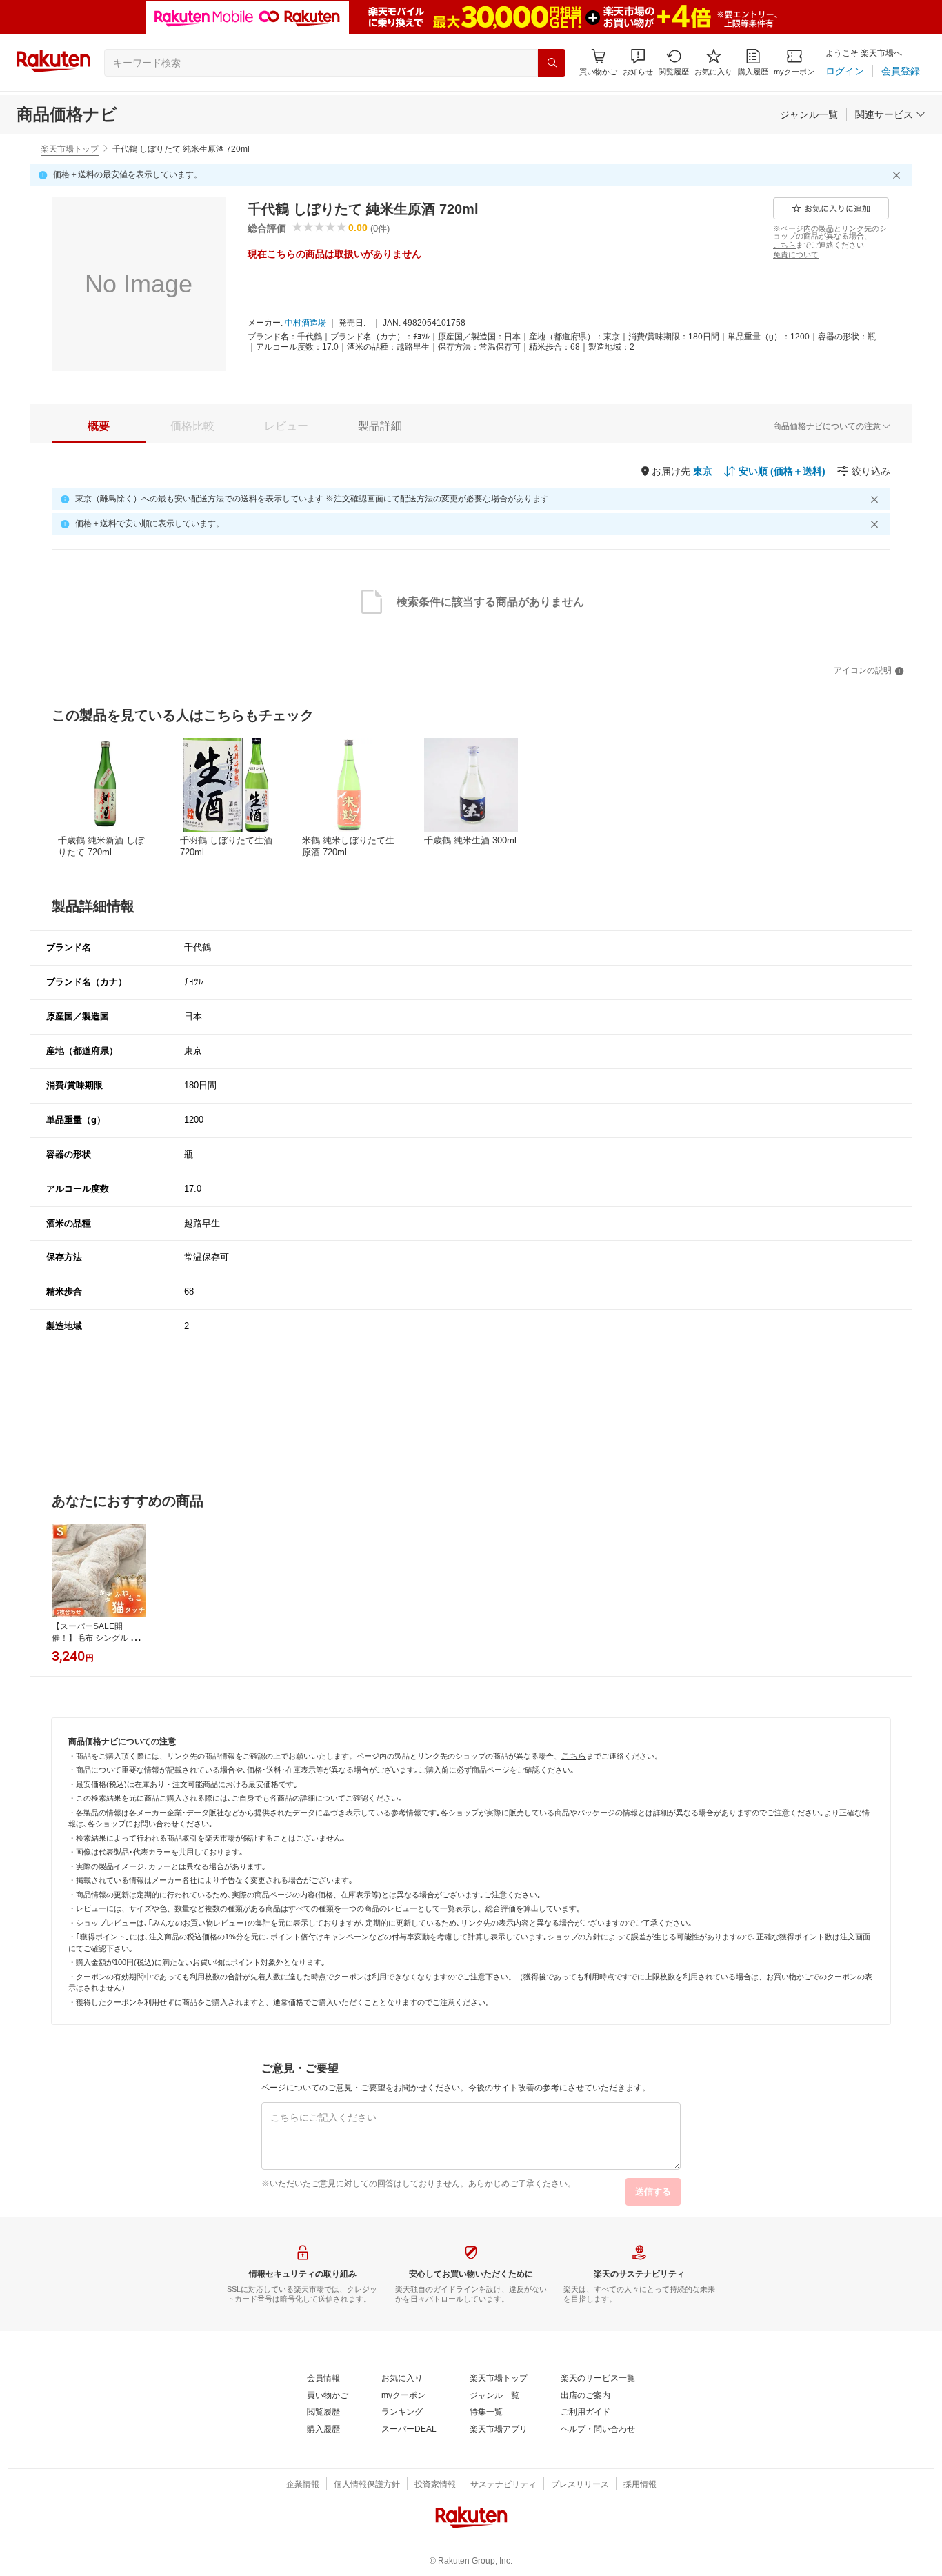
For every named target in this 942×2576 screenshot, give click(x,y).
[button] (638, 62)
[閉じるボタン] (899, 175)
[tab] (99, 426)
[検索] (552, 63)
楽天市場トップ (70, 149)
